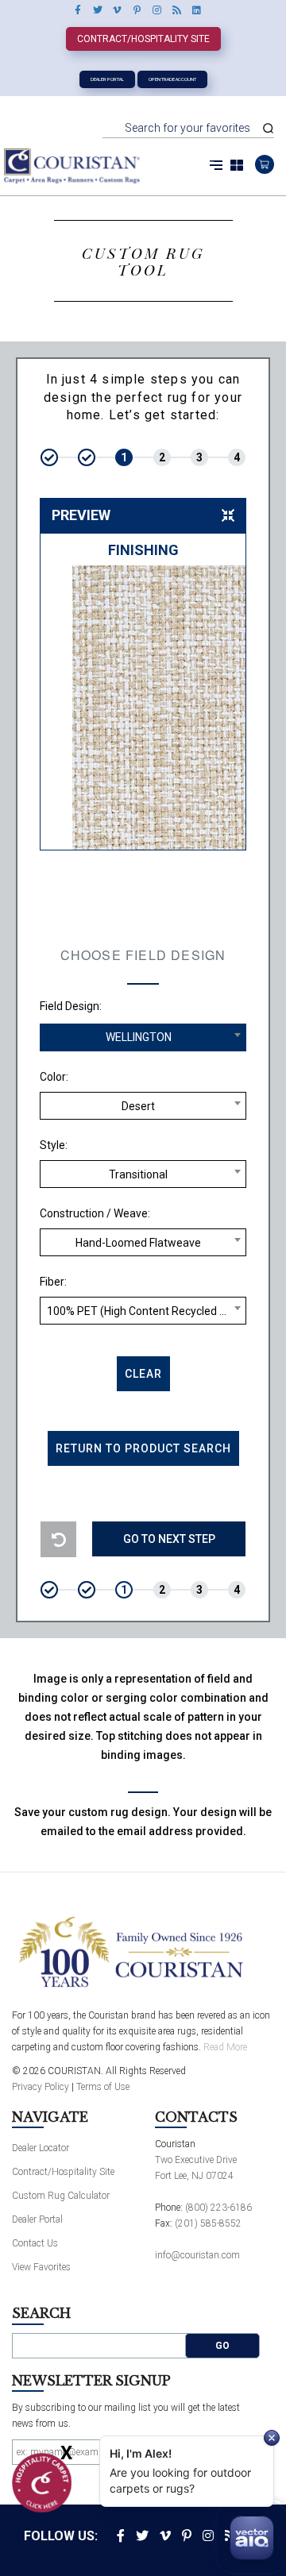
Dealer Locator (41, 2148)
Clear (143, 1374)
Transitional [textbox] (138, 1174)
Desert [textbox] (138, 1106)
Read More (225, 2047)
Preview (81, 515)
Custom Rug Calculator (61, 2196)
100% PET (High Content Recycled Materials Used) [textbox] (146, 1311)
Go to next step (169, 1539)
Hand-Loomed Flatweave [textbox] (138, 1243)
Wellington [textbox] (139, 1037)
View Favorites (41, 2267)
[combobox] (143, 1037)
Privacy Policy (41, 2087)
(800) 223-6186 (218, 2208)
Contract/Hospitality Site (143, 39)
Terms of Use (103, 2087)
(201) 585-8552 (208, 2223)
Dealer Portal (107, 79)
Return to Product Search (143, 1448)
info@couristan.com (197, 2255)
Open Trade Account (172, 79)
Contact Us (35, 2243)
